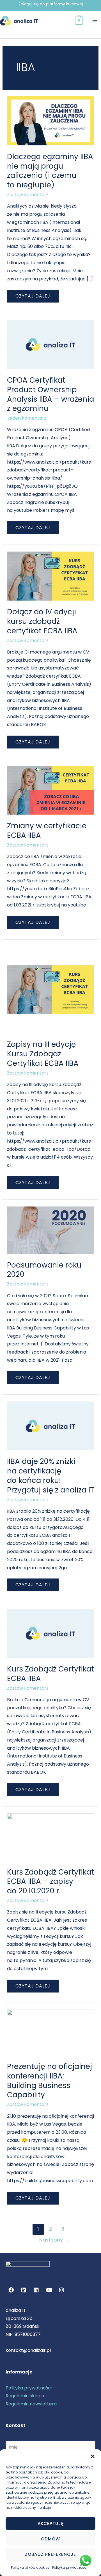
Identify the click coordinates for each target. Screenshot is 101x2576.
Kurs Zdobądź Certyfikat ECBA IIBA (50, 1674)
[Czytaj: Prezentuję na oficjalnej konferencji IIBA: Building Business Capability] (51, 2032)
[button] (93, 2456)
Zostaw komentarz (28, 195)
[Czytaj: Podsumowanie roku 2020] (51, 1230)
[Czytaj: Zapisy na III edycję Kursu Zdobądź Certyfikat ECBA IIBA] (51, 989)
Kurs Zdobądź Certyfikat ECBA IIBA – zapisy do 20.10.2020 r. (50, 1882)
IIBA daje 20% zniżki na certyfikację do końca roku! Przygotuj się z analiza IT (50, 1476)
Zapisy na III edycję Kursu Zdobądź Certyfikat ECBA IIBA (43, 1054)
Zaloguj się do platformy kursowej (51, 4)
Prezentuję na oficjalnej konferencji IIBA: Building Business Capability (50, 2081)
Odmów (50, 2539)
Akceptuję (51, 2523)
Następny (54, 2240)
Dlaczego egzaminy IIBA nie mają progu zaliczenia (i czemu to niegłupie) (50, 171)
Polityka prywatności (70, 2567)
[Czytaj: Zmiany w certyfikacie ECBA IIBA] (51, 790)
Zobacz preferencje (50, 2554)
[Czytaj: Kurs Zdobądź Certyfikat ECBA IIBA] (51, 1633)
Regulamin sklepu (25, 2396)
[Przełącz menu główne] (95, 20)
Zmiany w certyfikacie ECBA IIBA (47, 831)
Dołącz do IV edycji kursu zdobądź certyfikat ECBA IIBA (42, 621)
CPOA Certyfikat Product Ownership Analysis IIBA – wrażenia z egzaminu (50, 394)
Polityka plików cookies (30, 2567)
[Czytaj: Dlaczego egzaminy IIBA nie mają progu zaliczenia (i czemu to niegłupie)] (51, 121)
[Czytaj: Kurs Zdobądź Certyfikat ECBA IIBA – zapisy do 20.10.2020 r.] (51, 1837)
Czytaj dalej (33, 294)
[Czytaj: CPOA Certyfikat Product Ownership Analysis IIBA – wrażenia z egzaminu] (51, 344)
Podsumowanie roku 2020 (44, 1270)
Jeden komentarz (27, 418)
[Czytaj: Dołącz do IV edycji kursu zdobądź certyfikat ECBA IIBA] (51, 576)
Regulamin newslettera (31, 2404)
